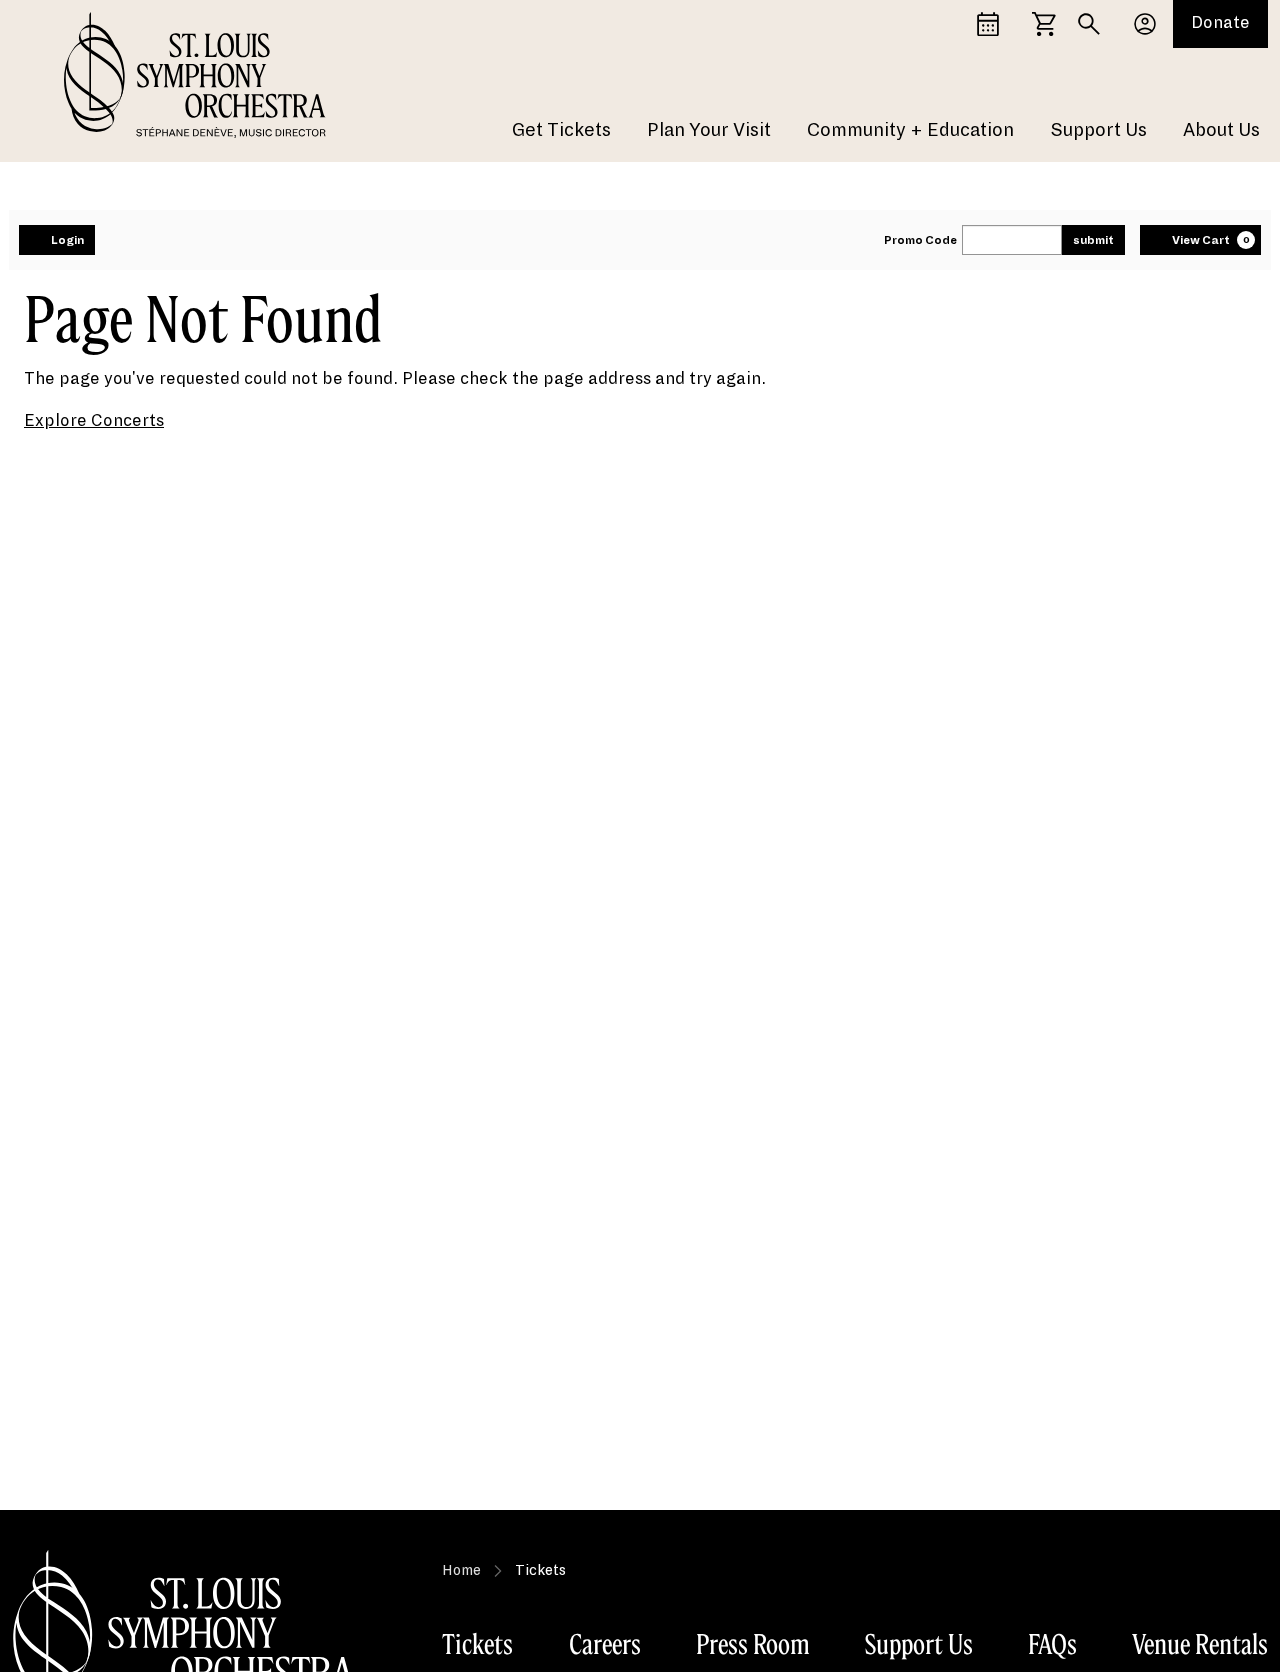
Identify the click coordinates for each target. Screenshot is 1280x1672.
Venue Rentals (1200, 1644)
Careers (605, 1644)
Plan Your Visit (709, 130)
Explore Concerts (94, 421)
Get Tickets (561, 130)
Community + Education (910, 130)
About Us (1221, 130)
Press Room (753, 1644)
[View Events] (988, 24)
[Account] (1145, 24)
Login (67, 240)
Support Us (1098, 130)
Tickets (477, 1644)
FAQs (1052, 1644)
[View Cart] (1044, 24)
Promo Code (920, 240)
